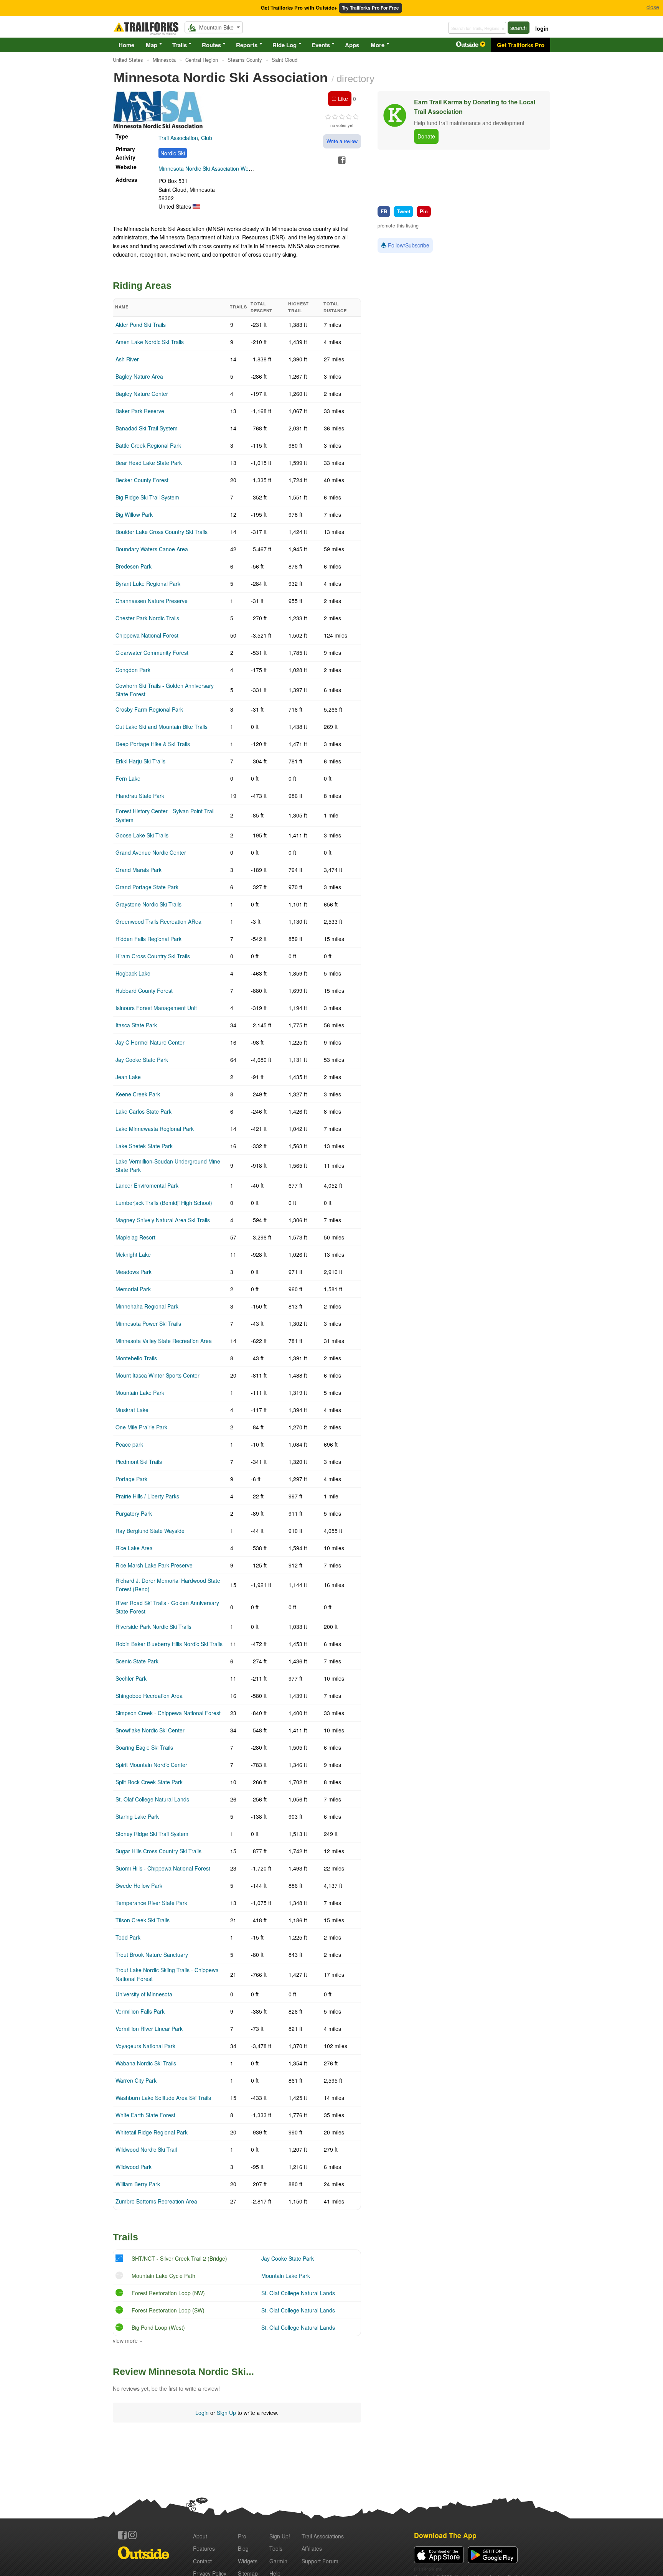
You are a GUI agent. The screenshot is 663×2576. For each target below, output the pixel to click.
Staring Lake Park (137, 1816)
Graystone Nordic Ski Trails (148, 904)
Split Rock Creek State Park (149, 1782)
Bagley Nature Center (142, 394)
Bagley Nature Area (139, 376)
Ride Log (284, 45)
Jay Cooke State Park (142, 1060)
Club (207, 138)
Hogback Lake (133, 973)
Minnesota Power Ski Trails (148, 1323)
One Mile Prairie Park (141, 1427)
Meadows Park (134, 1272)
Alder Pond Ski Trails (141, 325)
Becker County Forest (142, 480)
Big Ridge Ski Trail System (147, 497)
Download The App (445, 2535)
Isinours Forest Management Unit (156, 1008)
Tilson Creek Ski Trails (143, 1920)
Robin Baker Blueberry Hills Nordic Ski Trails (169, 1644)
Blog (243, 2548)
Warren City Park (136, 2080)
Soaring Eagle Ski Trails (144, 1747)
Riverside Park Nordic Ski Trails (153, 1627)
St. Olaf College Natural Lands (152, 1799)
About (200, 2536)
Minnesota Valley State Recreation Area (164, 1341)
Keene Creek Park (138, 1094)
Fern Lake (128, 778)
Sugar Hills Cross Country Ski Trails (158, 1851)
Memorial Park (133, 1289)
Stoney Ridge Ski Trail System (152, 1834)
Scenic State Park (137, 1661)
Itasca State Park (136, 1025)
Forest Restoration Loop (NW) (168, 2293)
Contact (202, 2561)
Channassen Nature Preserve (152, 601)
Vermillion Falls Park (140, 2011)
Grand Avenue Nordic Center (151, 852)
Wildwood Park (134, 2167)
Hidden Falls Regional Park (148, 939)
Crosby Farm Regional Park (149, 709)
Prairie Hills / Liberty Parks (147, 1496)
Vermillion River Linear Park (149, 2029)
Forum (320, 2561)
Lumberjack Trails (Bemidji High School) (164, 1203)
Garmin (278, 2561)
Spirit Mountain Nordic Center (151, 1765)
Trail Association (178, 138)
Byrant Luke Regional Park (148, 583)
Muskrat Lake (132, 1410)
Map (152, 45)
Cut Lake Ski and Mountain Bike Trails (162, 727)
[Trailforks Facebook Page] (122, 2535)
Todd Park (128, 1937)
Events (321, 45)
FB (384, 211)
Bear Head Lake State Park (149, 463)
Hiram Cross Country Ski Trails (153, 956)
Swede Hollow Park (139, 1885)
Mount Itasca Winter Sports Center (158, 1375)
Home (126, 45)
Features (204, 2548)
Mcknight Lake (133, 1254)
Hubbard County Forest (144, 991)
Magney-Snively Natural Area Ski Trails (163, 1220)
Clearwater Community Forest (152, 653)
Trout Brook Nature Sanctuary (152, 1955)
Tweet (403, 211)
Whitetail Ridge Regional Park (152, 2132)
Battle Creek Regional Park (148, 445)
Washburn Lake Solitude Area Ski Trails (163, 2098)
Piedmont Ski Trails (139, 1462)
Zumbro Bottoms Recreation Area (156, 2201)
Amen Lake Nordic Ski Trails (150, 342)
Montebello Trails (136, 1358)
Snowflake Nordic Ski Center (150, 1730)
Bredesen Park (134, 566)
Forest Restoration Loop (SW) (168, 2310)
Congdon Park (133, 670)
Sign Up (226, 2413)
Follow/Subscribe (408, 245)
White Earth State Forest (145, 2115)
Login (202, 2413)
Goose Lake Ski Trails (142, 835)
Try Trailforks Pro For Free (370, 8)
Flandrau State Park (140, 796)
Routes (211, 45)
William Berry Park (138, 2184)
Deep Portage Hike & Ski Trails (153, 744)
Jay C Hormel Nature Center (150, 1042)
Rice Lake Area (134, 1548)
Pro (242, 2536)
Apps (352, 45)
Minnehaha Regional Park (147, 1306)
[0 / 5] (342, 117)
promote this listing (398, 226)
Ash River (127, 359)
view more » (128, 2340)
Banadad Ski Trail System (147, 428)
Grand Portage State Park (147, 887)
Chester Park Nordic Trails (147, 618)
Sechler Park (131, 1678)
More (378, 45)
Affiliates (312, 2548)
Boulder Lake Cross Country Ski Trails (162, 532)
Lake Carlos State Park (143, 1111)
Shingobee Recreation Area (149, 1696)
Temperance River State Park (151, 1903)
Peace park (129, 1444)
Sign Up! (280, 2536)
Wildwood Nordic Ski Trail (146, 2149)
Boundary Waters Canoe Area (152, 549)
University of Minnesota (144, 1994)
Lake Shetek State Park (144, 1146)
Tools (276, 2548)
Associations (323, 2536)
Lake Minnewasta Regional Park (155, 1129)
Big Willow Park (134, 514)
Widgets (248, 2561)
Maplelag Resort (135, 1237)
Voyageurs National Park (145, 2046)
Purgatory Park (134, 1513)
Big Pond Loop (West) (158, 2327)
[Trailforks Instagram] (132, 2535)
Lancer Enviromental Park (147, 1185)
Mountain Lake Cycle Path (163, 2276)
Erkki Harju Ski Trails (140, 761)
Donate (426, 136)
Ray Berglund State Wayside (150, 1531)
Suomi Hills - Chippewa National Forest (163, 1868)
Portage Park (131, 1479)
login (542, 28)
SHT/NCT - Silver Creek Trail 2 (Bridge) (179, 2258)
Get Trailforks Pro (521, 45)
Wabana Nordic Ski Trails (146, 2063)
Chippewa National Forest (147, 635)
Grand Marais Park (139, 870)
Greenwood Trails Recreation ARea (158, 921)
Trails (180, 45)
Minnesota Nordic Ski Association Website (209, 168)
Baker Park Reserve (140, 411)
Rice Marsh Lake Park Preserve (154, 1565)
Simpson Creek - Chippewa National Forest (168, 1713)
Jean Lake (128, 1077)
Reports (247, 45)
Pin (424, 211)
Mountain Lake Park (140, 1393)
